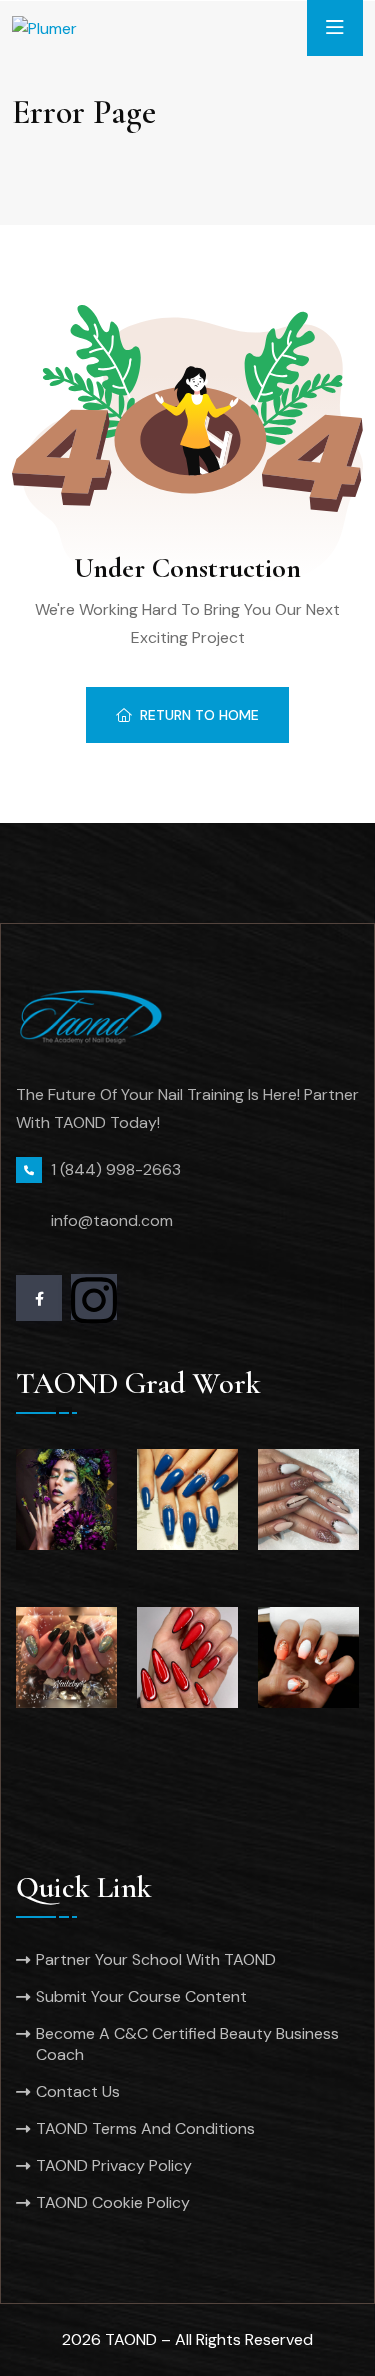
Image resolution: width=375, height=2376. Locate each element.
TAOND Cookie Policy (113, 2202)
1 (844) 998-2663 (116, 1169)
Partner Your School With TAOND (156, 1959)
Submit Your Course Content (141, 1996)
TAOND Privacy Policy (114, 2165)
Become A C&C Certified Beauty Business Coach (187, 2044)
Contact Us (78, 2091)
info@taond (94, 1220)
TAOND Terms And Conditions (145, 2128)
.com (155, 1220)
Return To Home (199, 715)
